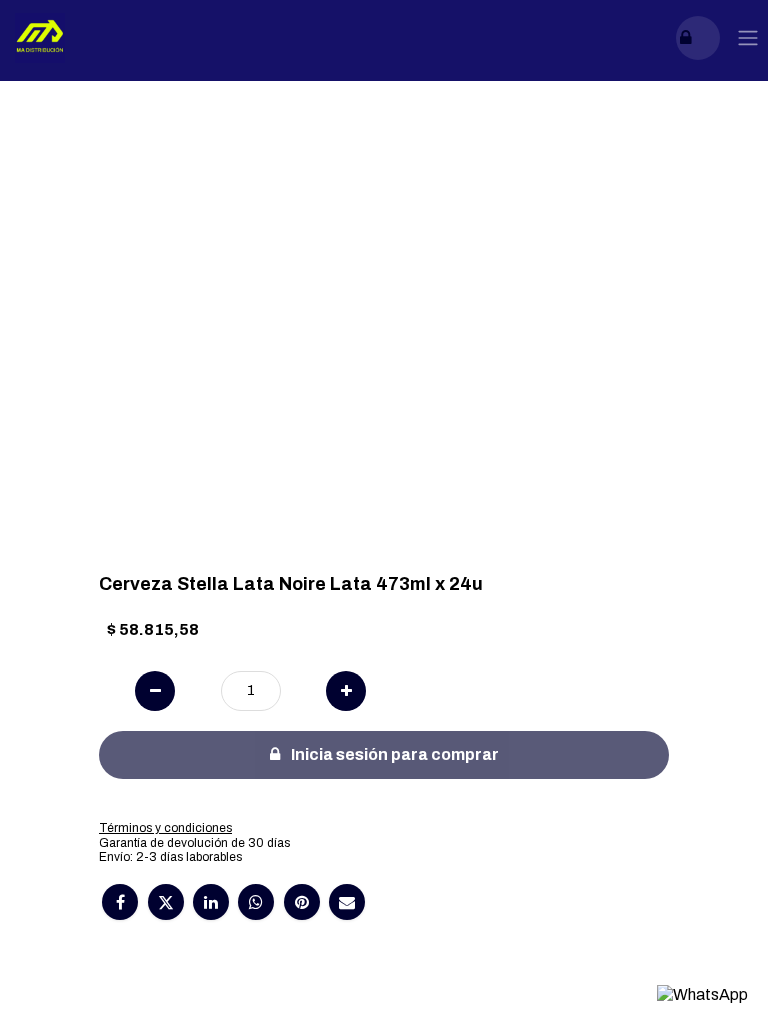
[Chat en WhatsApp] (702, 994)
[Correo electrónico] (347, 902)
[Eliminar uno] (155, 691)
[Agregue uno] (346, 691)
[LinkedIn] (211, 902)
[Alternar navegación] (748, 38)
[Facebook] (120, 902)
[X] (166, 902)
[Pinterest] (302, 902)
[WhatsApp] (256, 902)
